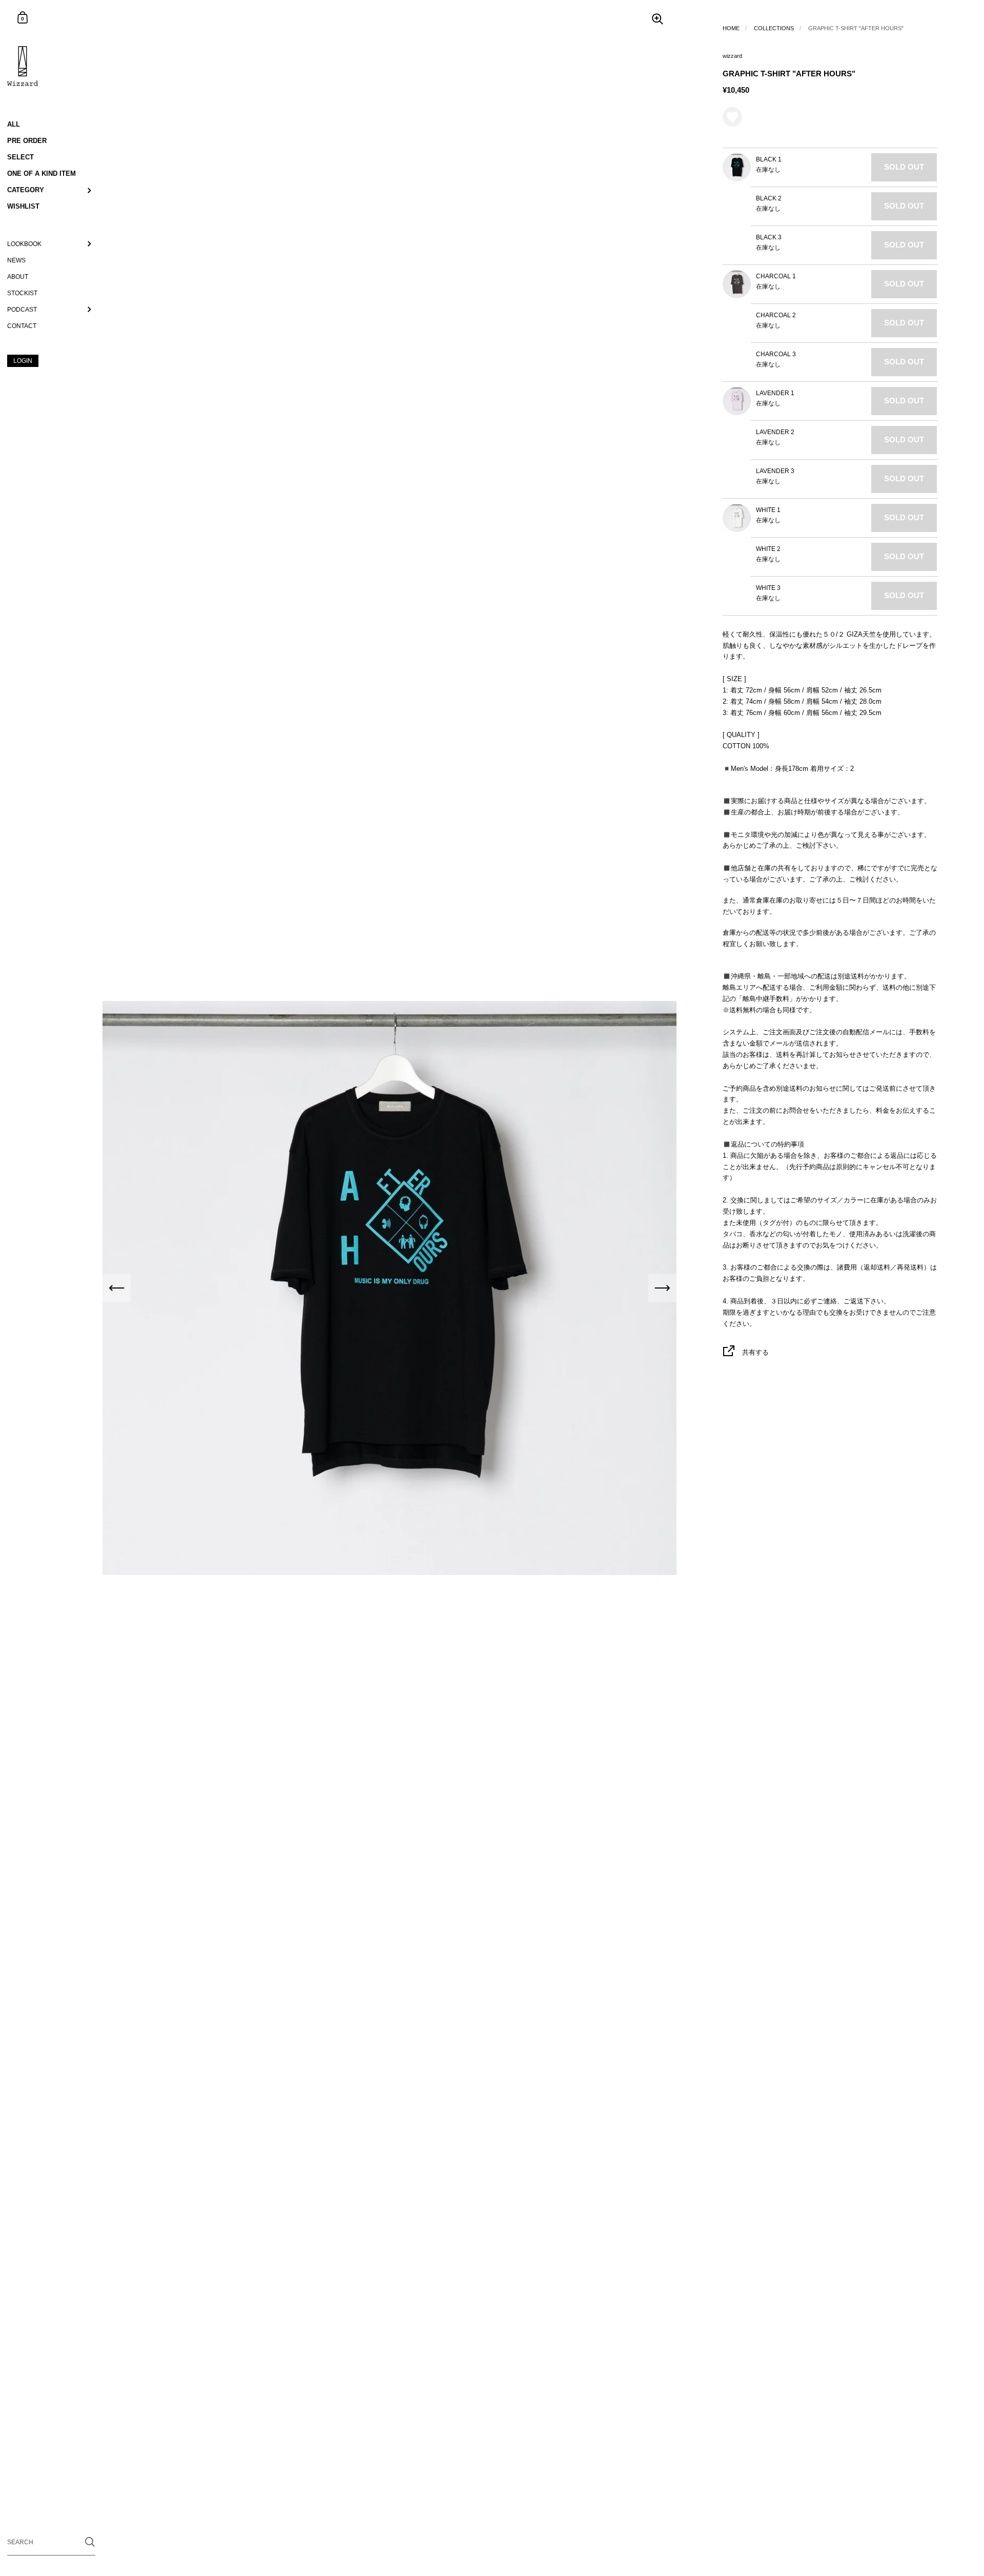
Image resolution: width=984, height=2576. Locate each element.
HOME (731, 28)
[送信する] (90, 2542)
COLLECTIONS (774, 28)
